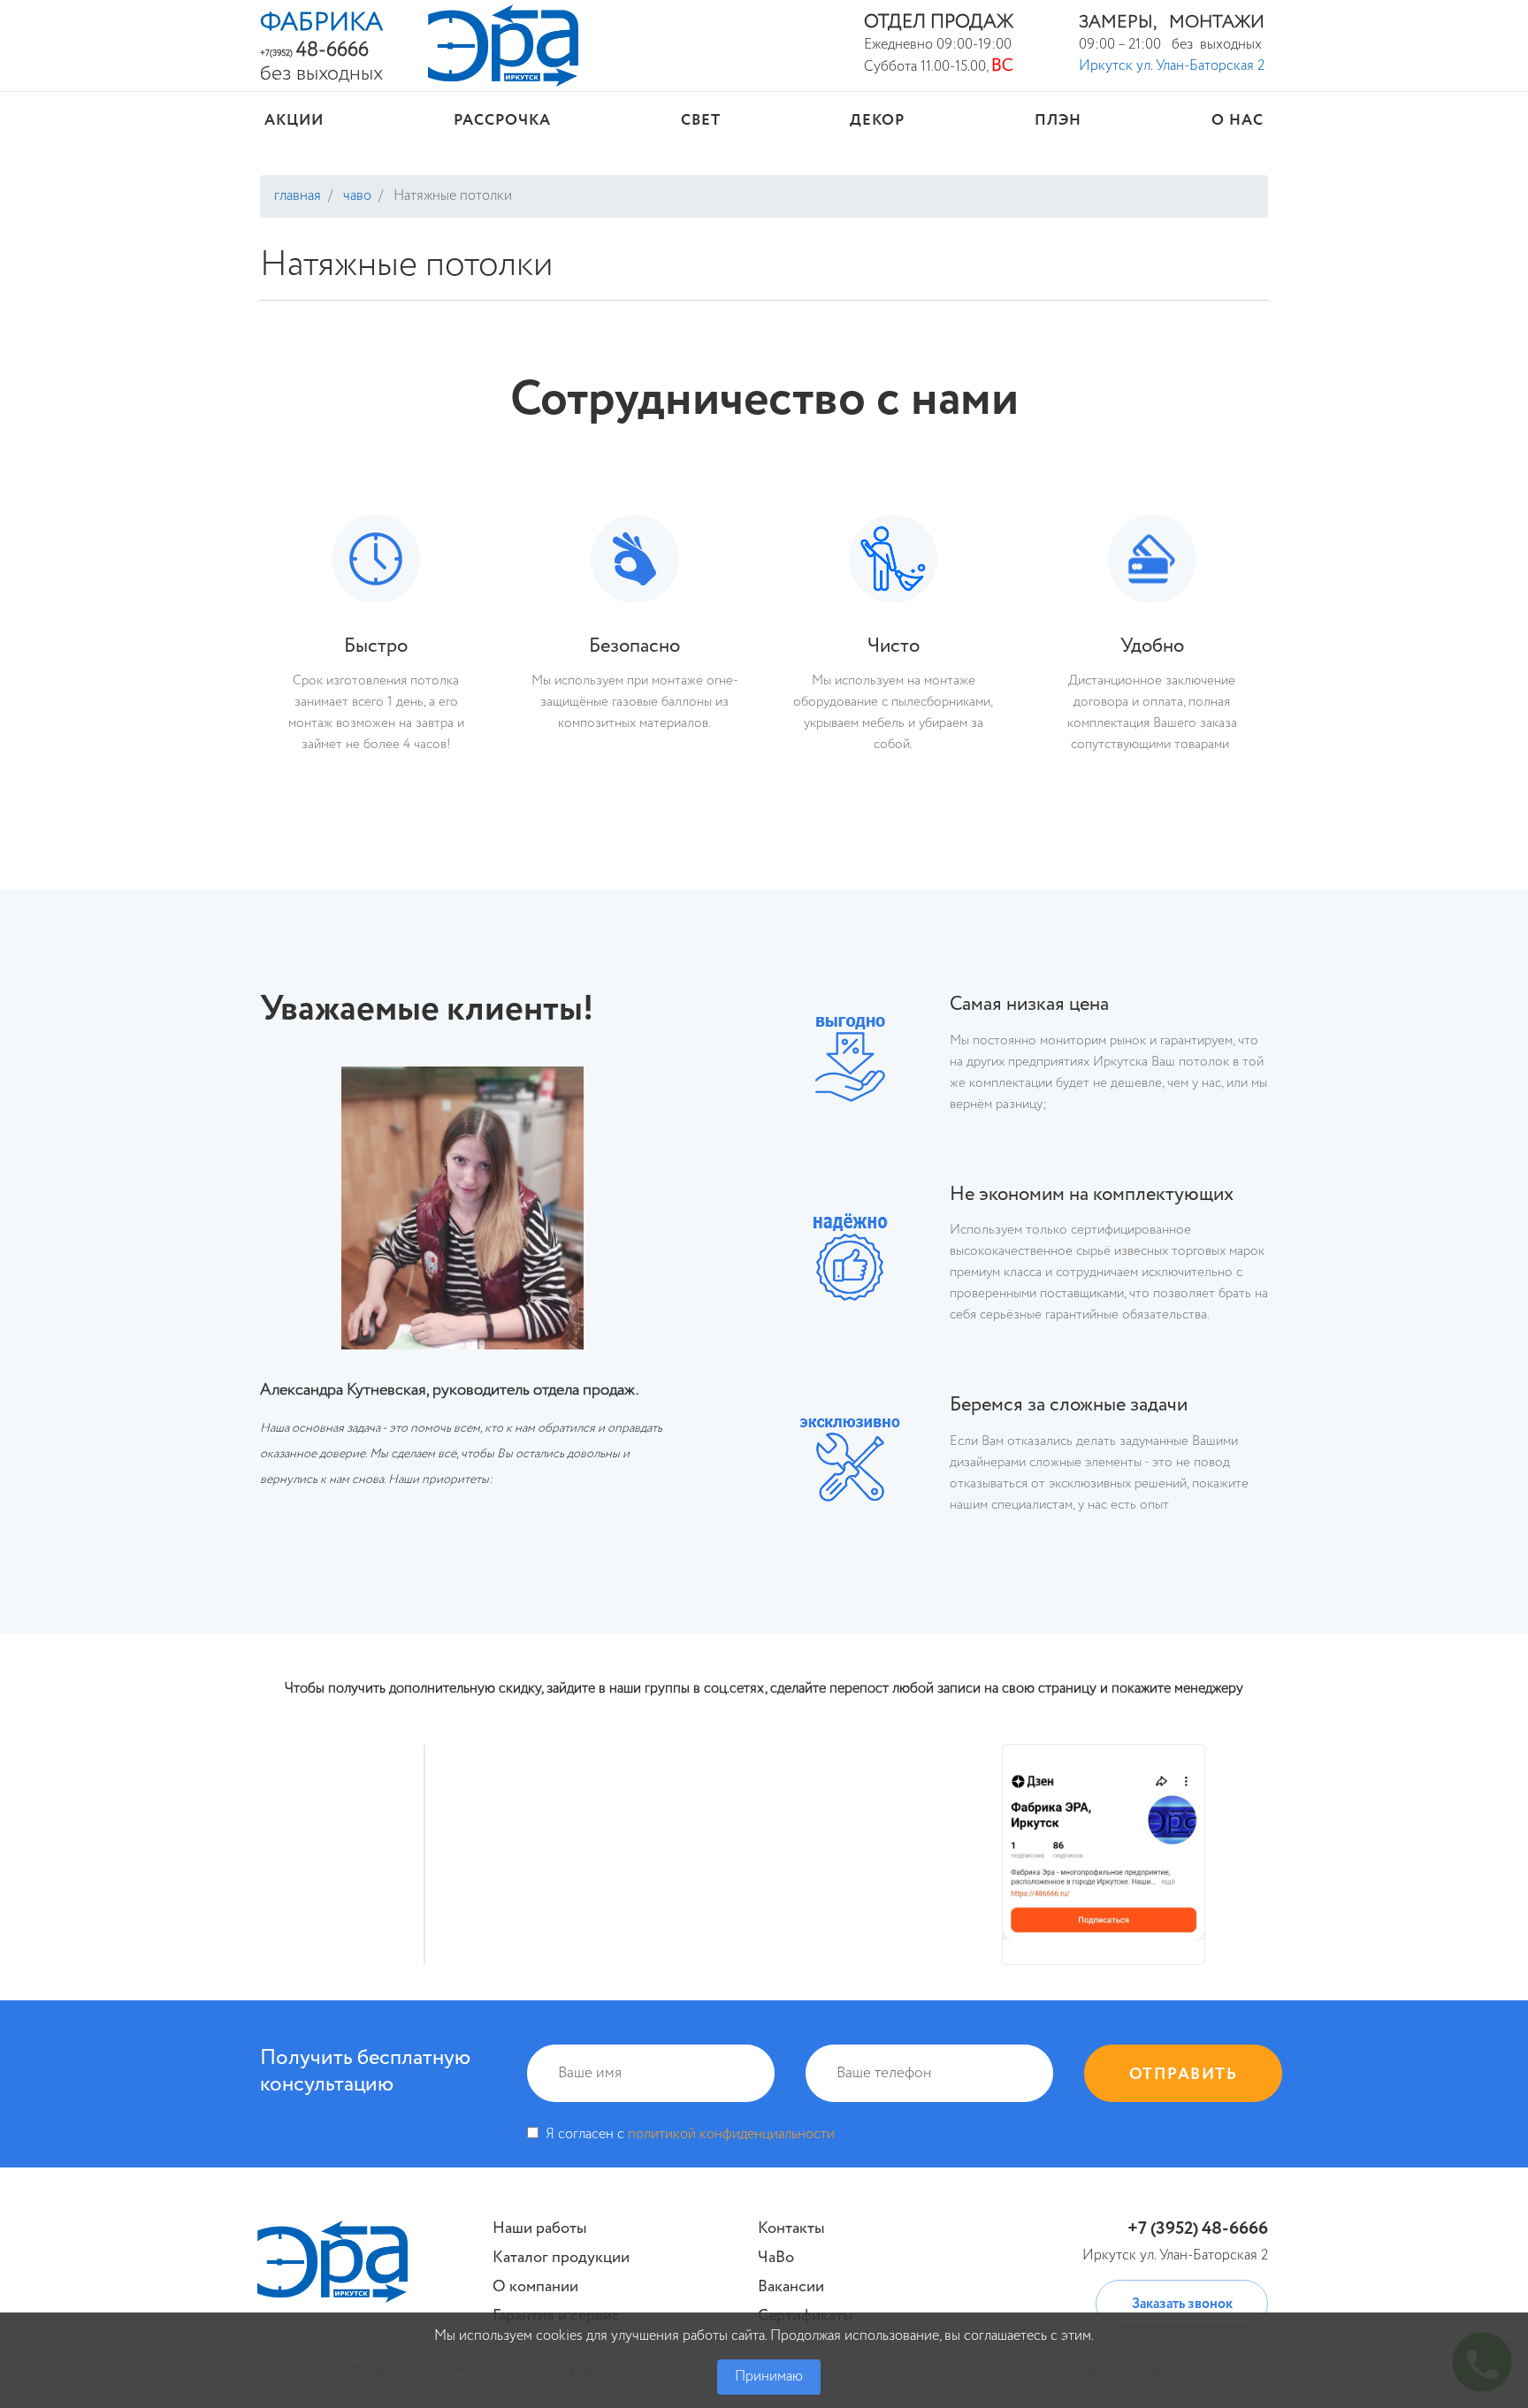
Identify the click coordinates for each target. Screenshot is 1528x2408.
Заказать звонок (1182, 2305)
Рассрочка (502, 121)
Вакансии (791, 2287)
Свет (701, 121)
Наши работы (540, 2228)
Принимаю (769, 2377)
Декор (877, 121)
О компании (535, 2287)
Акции (294, 121)
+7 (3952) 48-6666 (1198, 2229)
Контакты (791, 2228)
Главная (298, 196)
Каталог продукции (561, 2258)
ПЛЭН (1058, 121)
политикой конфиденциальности (731, 2135)
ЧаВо (355, 196)
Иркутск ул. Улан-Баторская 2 (1172, 66)
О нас (1238, 121)
